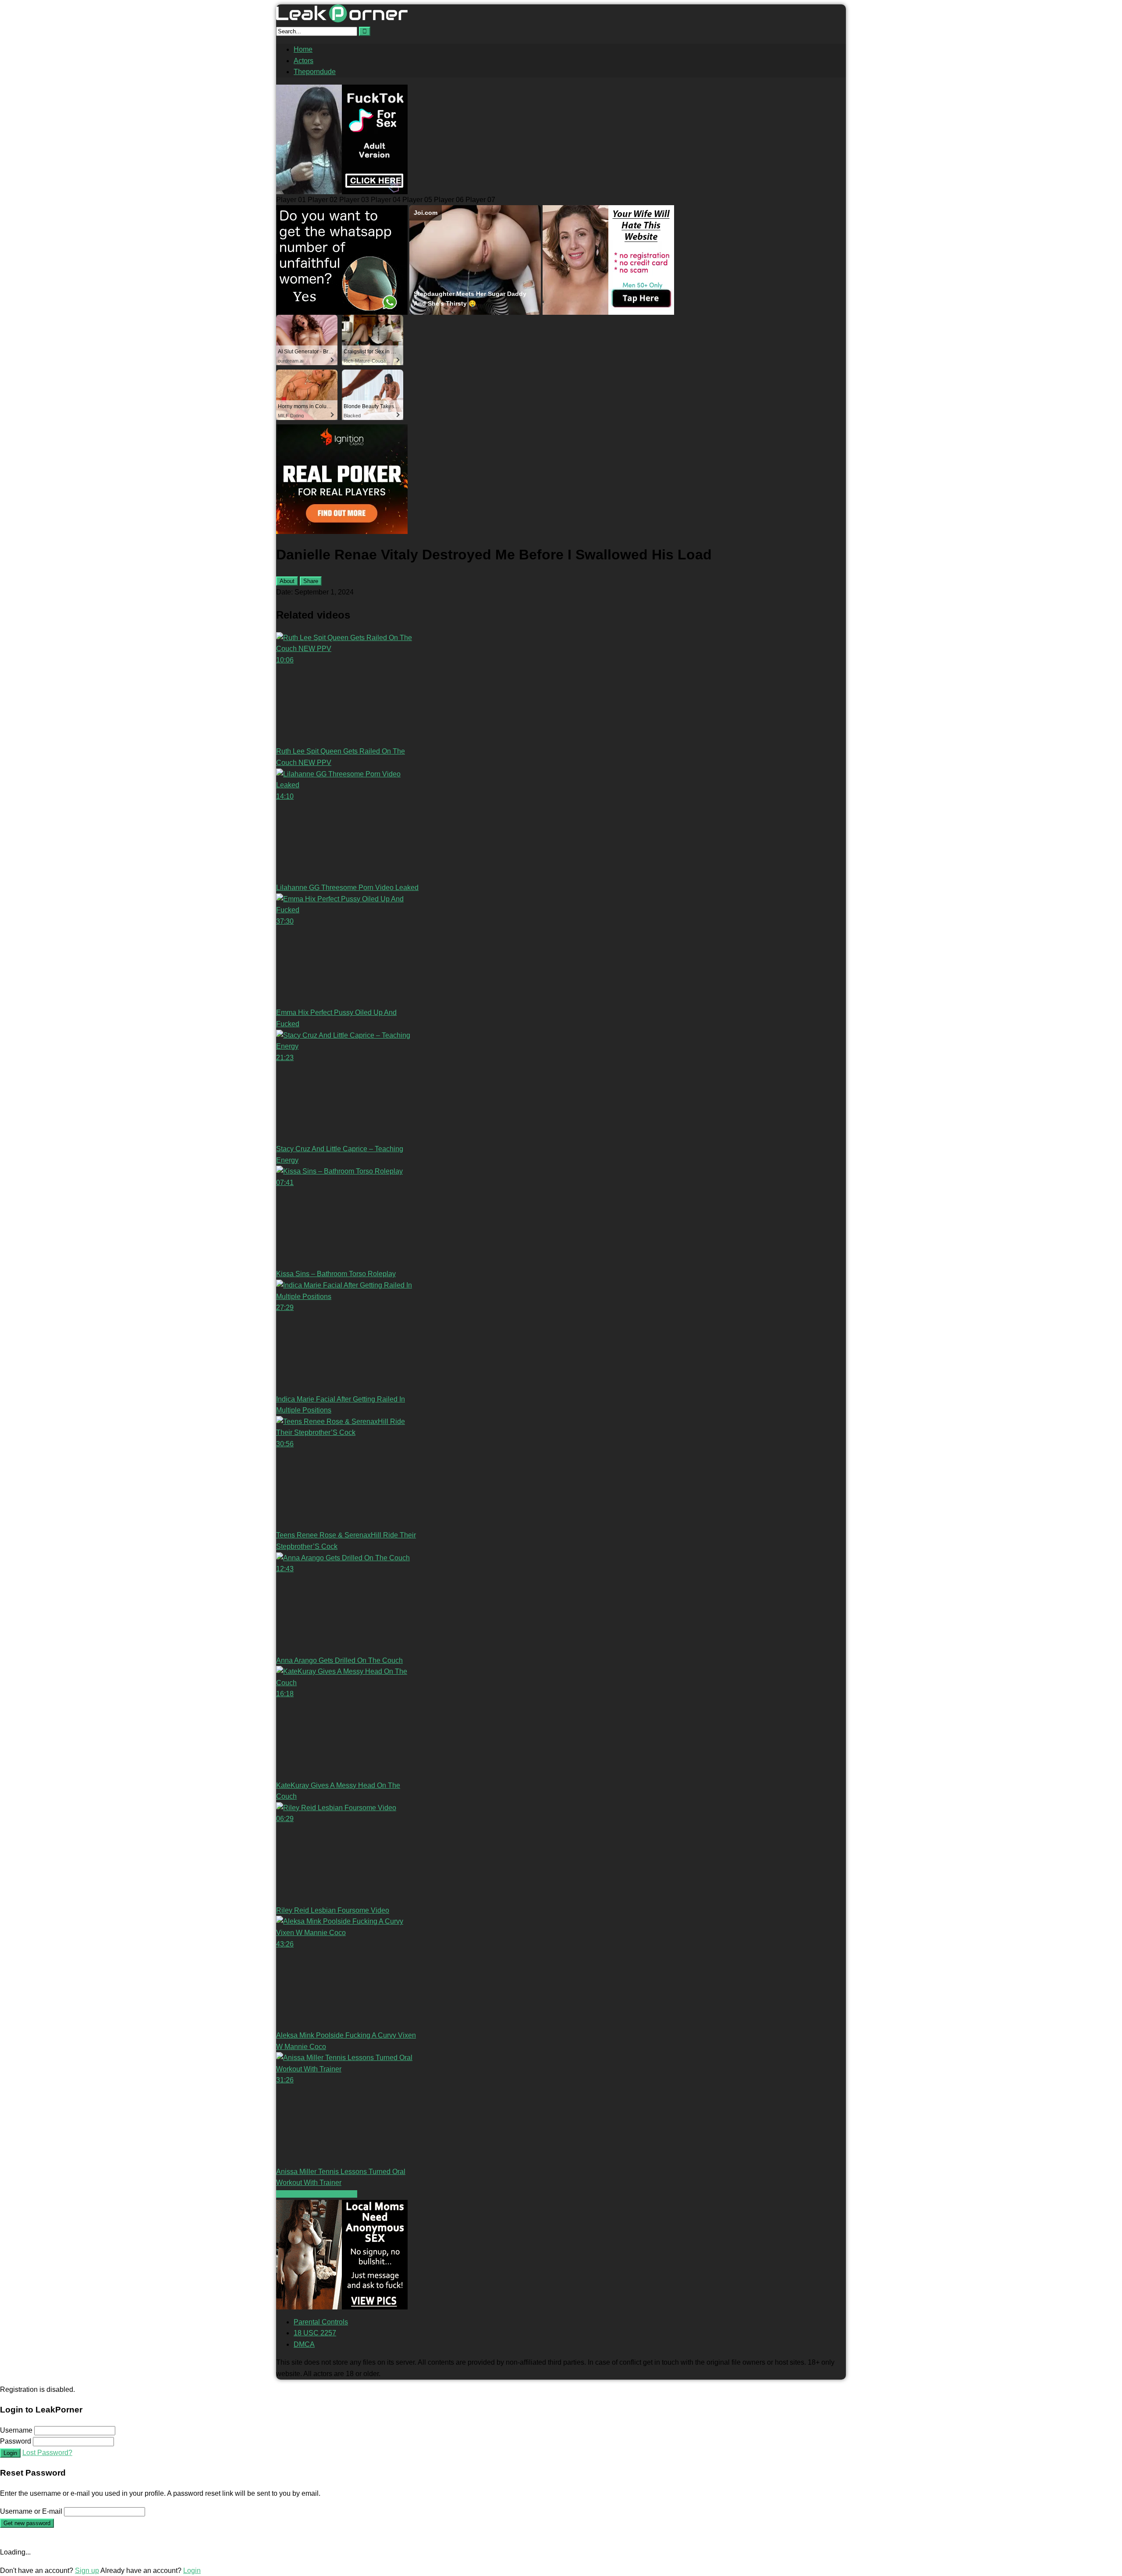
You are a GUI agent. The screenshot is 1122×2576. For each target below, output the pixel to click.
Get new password (27, 2523)
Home (303, 49)
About (287, 581)
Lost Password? (47, 2453)
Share (311, 581)
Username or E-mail (31, 2511)
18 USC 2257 (315, 2333)
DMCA (304, 2344)
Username (16, 2430)
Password (16, 2441)
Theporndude (315, 72)
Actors (304, 61)
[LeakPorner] (342, 20)
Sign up (87, 2571)
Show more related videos (317, 2194)
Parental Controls (321, 2322)
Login (10, 2453)
